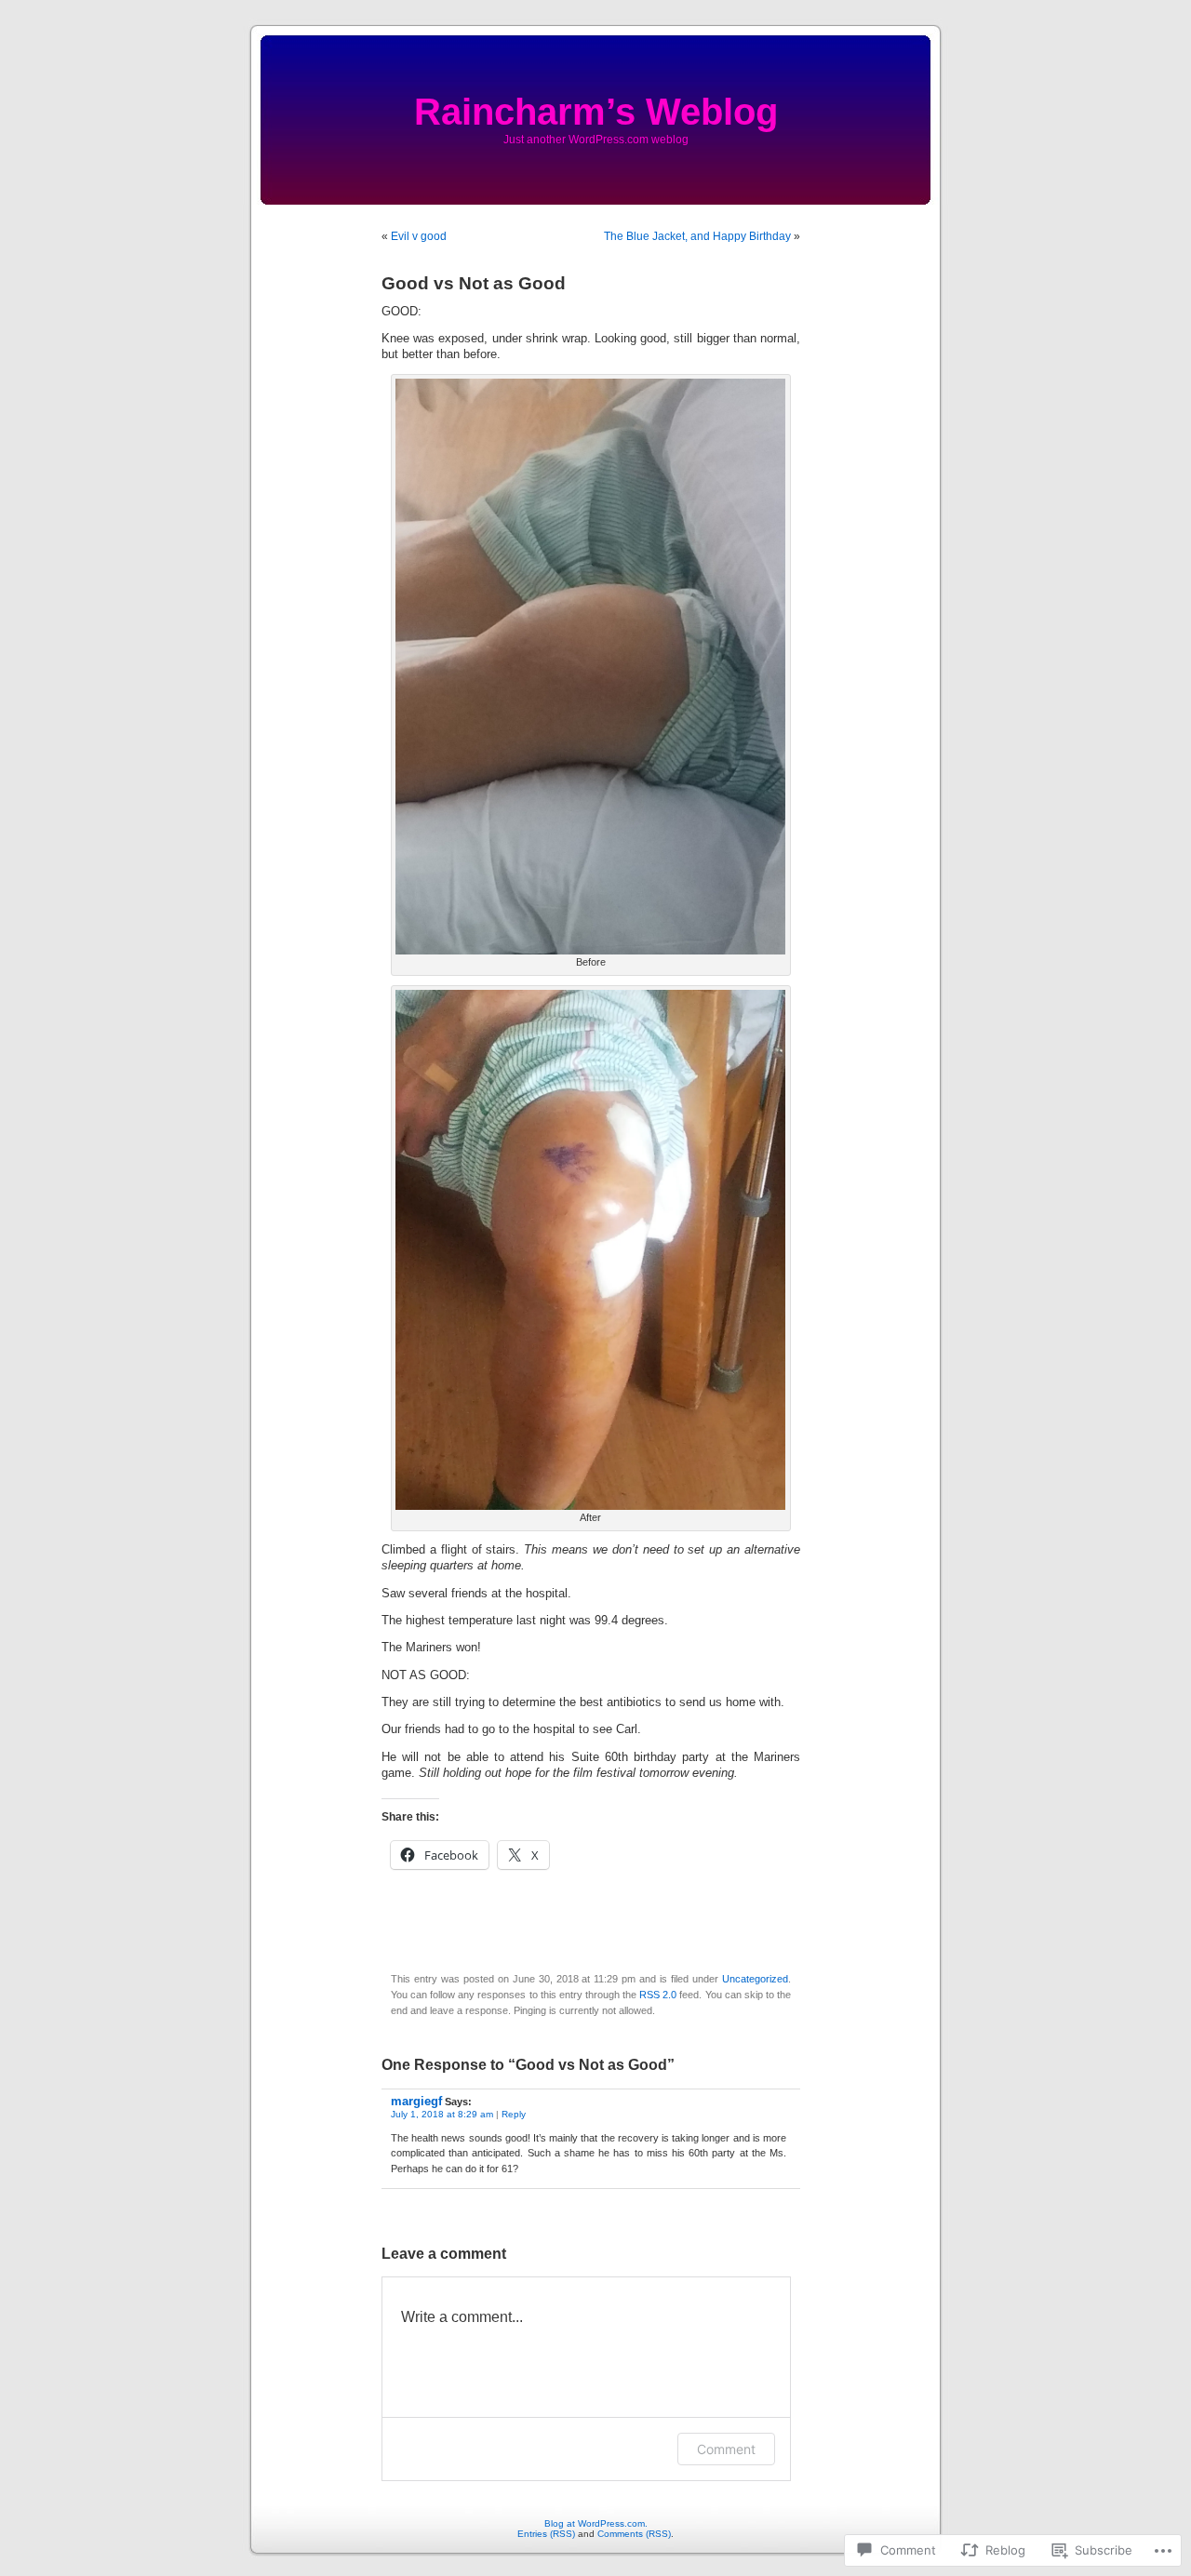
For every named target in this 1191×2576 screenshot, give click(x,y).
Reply (514, 2114)
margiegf (416, 2101)
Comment (726, 2449)
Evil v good (419, 236)
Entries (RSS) (546, 2534)
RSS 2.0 (658, 1995)
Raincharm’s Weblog (596, 112)
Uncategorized (755, 1979)
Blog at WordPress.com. (596, 2523)
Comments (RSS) (634, 2534)
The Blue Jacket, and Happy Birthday (697, 236)
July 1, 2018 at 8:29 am (442, 2114)
